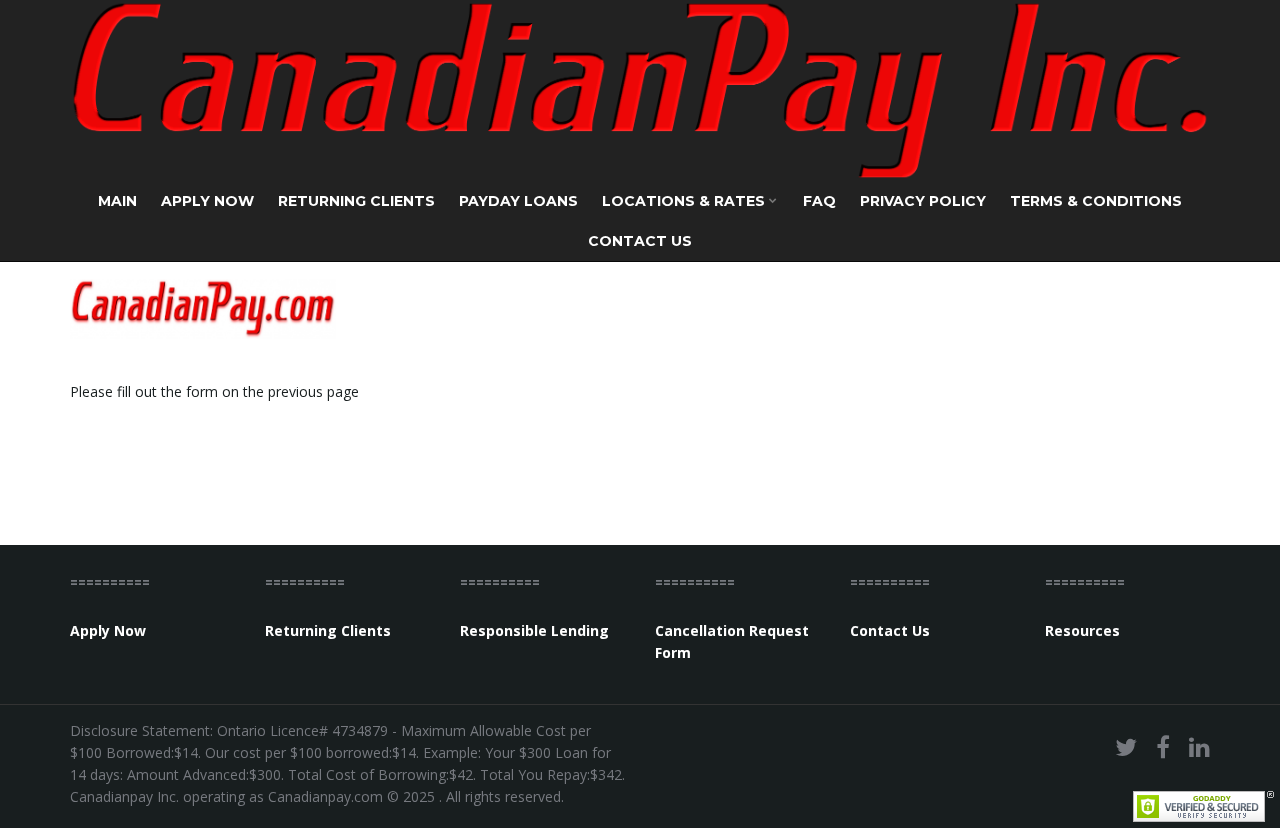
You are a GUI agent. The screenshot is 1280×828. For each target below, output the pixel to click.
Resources (1082, 630)
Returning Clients (356, 201)
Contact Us (640, 241)
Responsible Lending (534, 630)
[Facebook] (1163, 746)
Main (117, 201)
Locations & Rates (685, 201)
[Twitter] (1126, 746)
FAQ (819, 201)
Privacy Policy (923, 201)
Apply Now (207, 201)
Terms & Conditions (1096, 201)
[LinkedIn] (1199, 746)
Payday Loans (518, 201)
